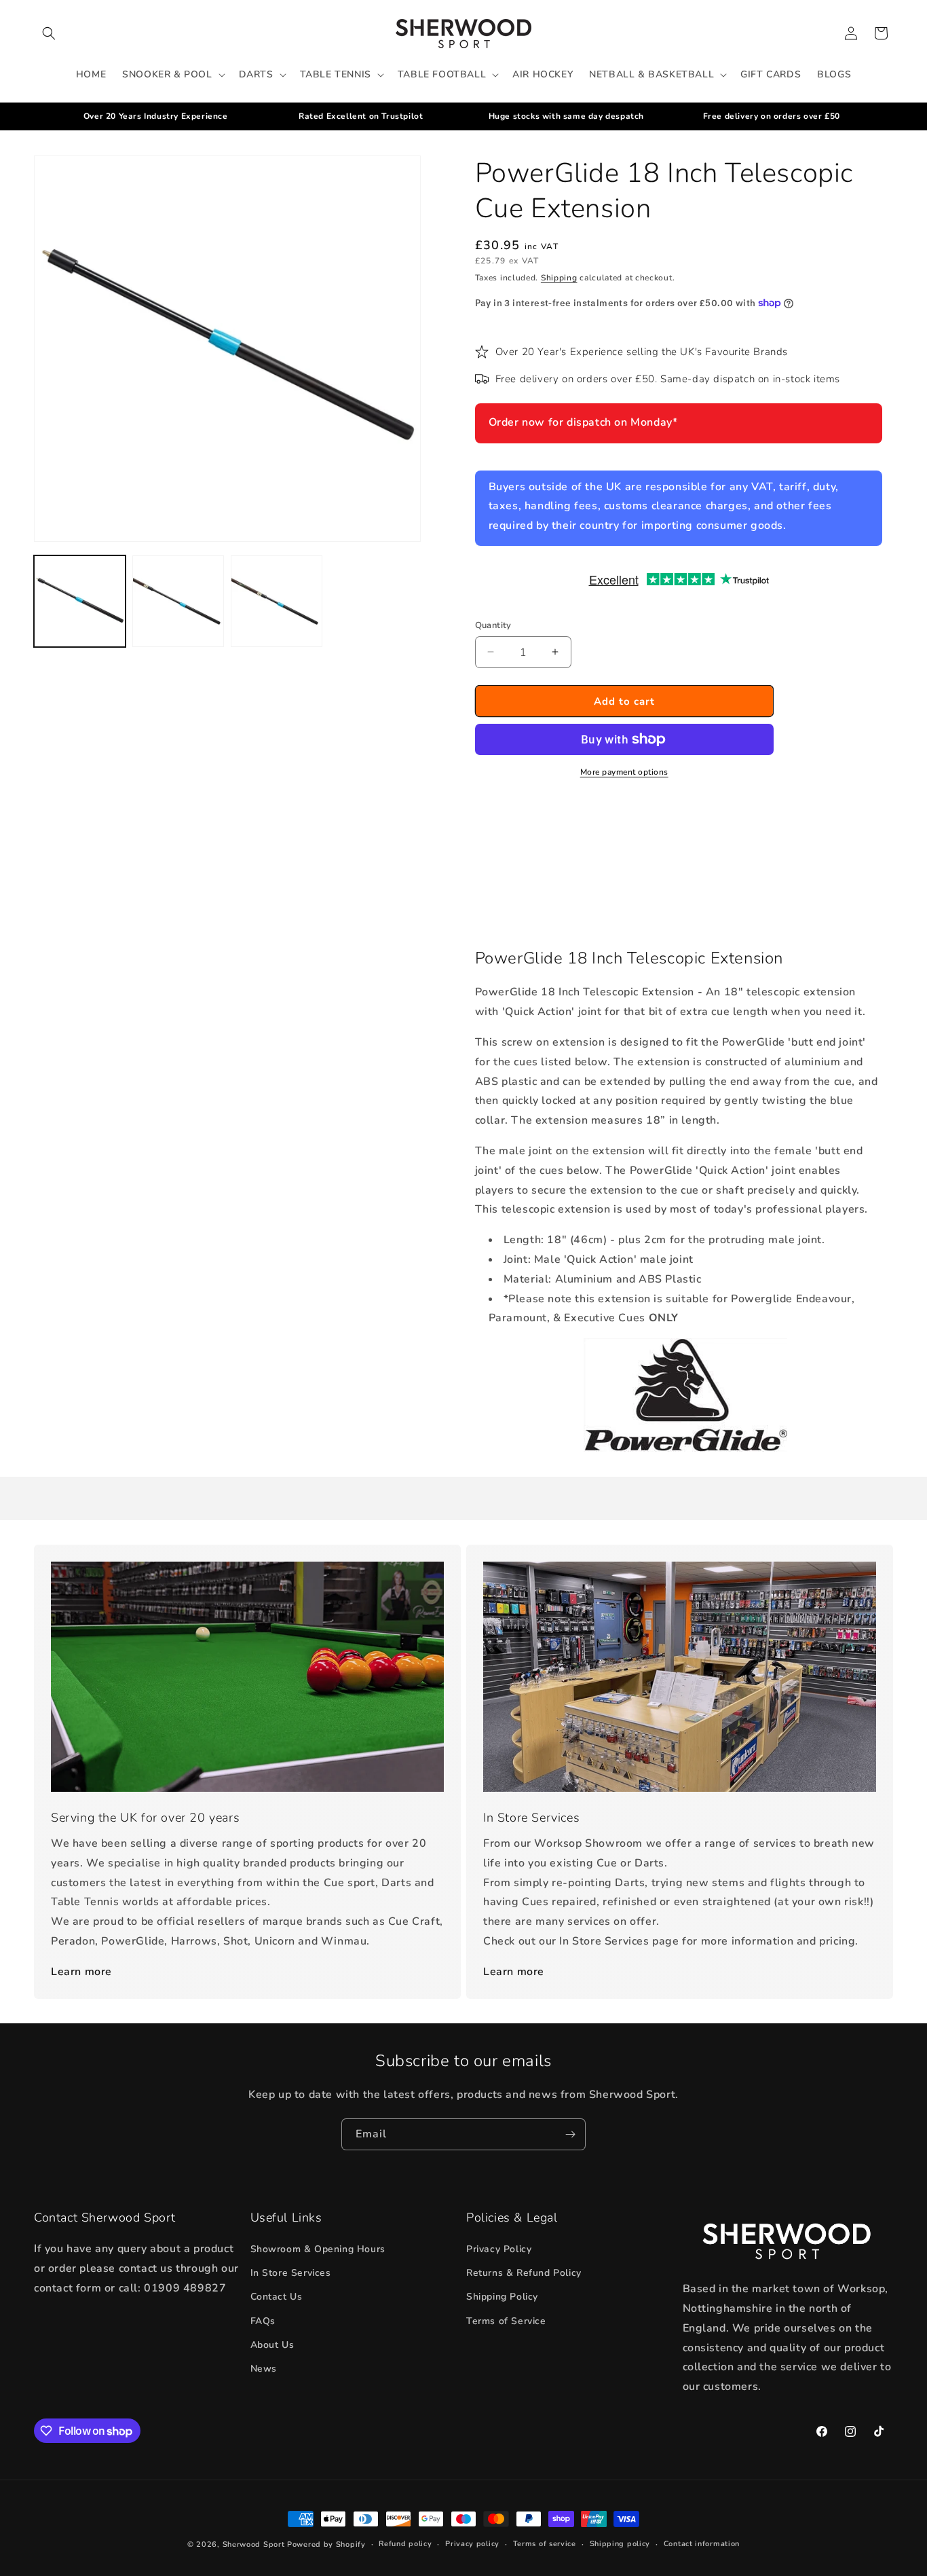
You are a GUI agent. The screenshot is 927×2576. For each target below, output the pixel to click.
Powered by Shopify (326, 2544)
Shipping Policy (502, 2297)
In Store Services (291, 2273)
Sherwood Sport (254, 2544)
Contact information (702, 2544)
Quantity (493, 625)
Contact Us (277, 2297)
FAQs (263, 2321)
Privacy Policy (499, 2249)
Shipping (559, 278)
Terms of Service (506, 2321)
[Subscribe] (570, 2134)
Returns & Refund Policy (524, 2273)
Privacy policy (472, 2544)
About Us (272, 2345)
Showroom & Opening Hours (318, 2249)
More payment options (624, 772)
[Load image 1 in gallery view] (80, 601)
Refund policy (405, 2544)
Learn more (81, 1972)
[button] (49, 33)
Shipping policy (620, 2544)
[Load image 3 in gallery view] (277, 601)
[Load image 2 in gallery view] (178, 601)
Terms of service (545, 2544)
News (264, 2369)
